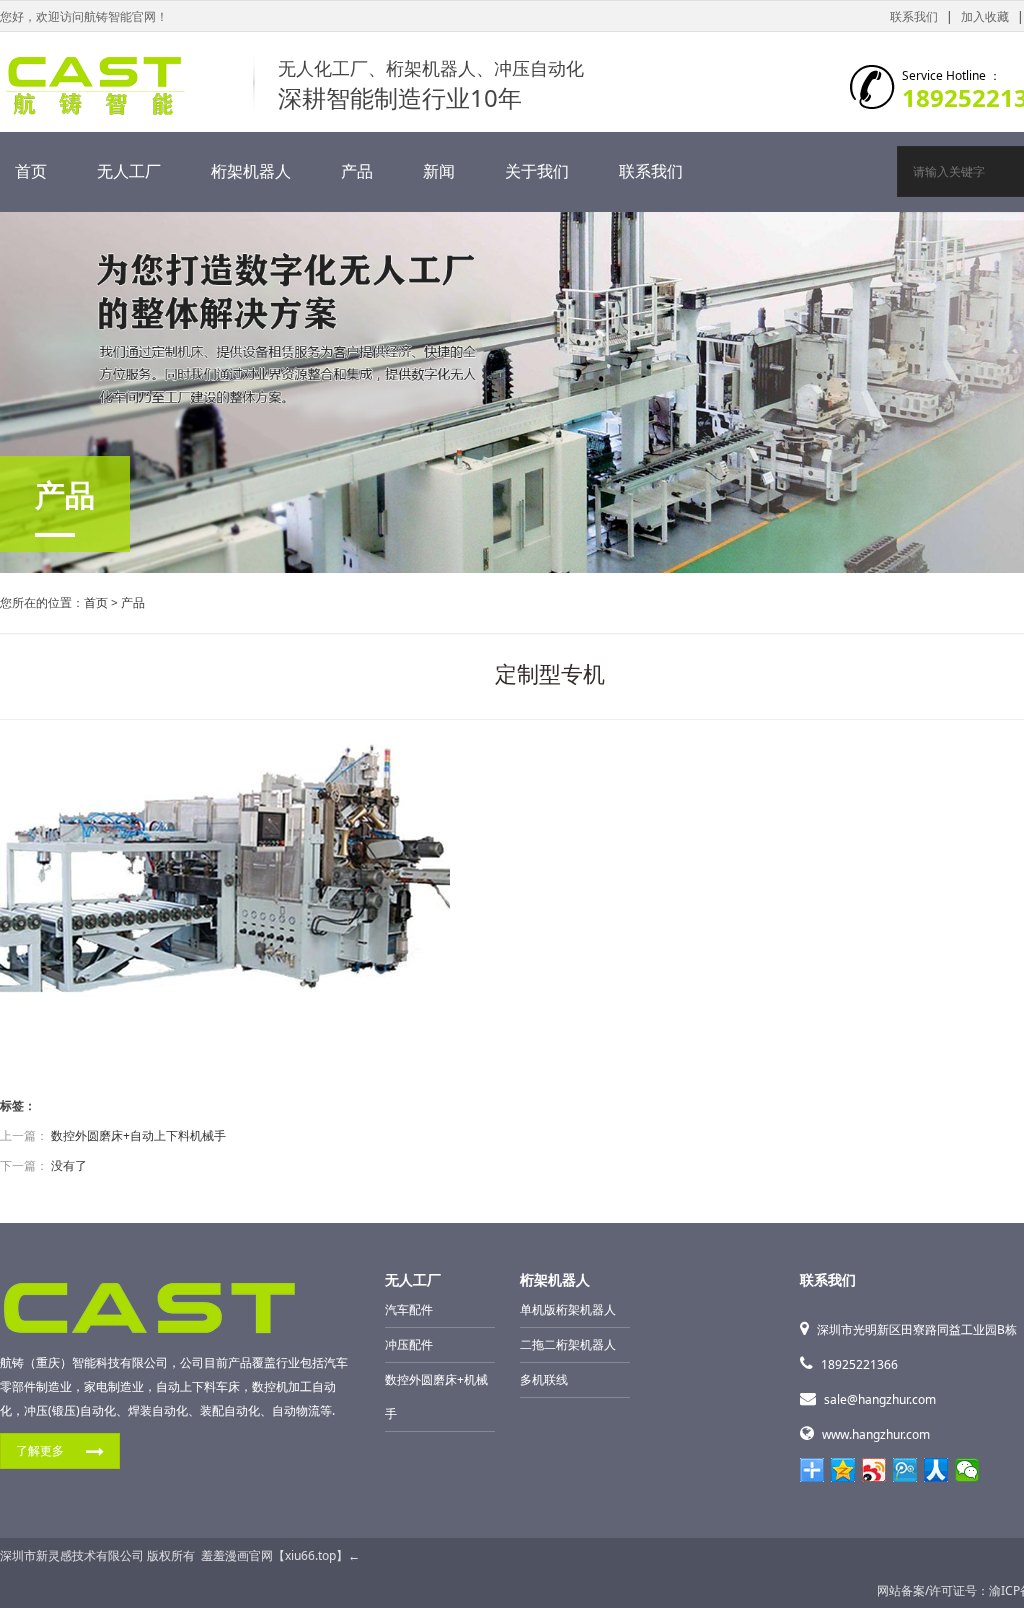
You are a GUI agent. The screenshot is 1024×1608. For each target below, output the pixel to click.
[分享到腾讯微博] (905, 1470)
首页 (31, 171)
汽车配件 (409, 1309)
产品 (357, 171)
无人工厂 (129, 171)
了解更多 (40, 1450)
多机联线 (544, 1379)
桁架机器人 (251, 171)
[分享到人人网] (936, 1470)
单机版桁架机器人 (568, 1309)
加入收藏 (985, 16)
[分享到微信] (967, 1470)
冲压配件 (409, 1344)
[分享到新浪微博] (874, 1470)
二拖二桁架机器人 (568, 1344)
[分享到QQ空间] (843, 1470)
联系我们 (914, 16)
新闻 (439, 171)
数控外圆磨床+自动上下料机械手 (138, 1135)
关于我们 (537, 171)
